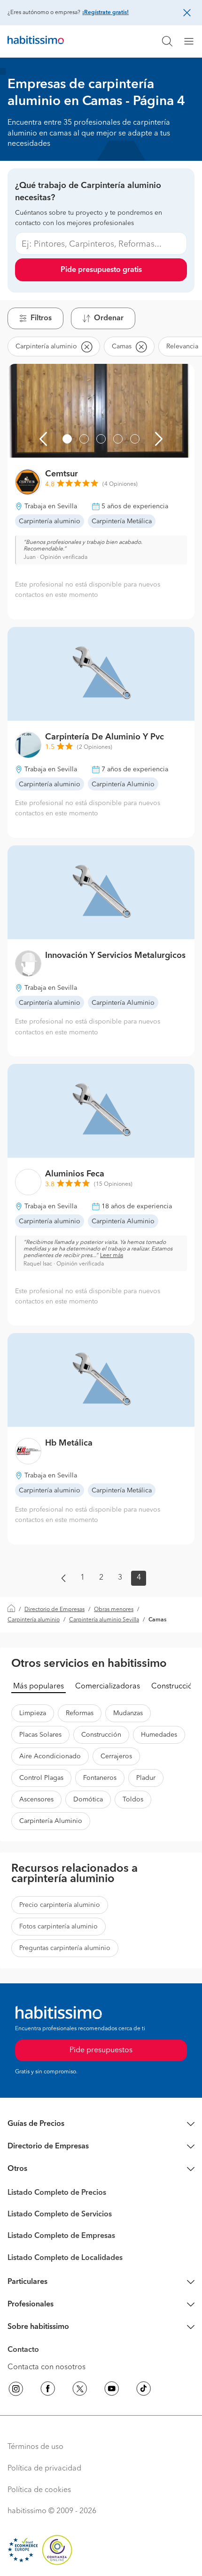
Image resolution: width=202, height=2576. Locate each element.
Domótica (88, 1800)
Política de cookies (39, 2490)
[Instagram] (16, 2390)
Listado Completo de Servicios (60, 2214)
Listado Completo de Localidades (65, 2258)
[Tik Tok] (144, 2390)
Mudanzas (128, 1713)
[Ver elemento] (67, 439)
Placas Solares (40, 1735)
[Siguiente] (159, 439)
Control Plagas (41, 1778)
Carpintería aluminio (34, 1620)
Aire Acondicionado (50, 1756)
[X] (80, 2390)
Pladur (146, 1778)
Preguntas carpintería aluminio (65, 1948)
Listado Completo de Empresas (61, 2236)
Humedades (159, 1735)
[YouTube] (112, 2390)
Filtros (41, 318)
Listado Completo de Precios (57, 2193)
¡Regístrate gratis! (105, 13)
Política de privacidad (44, 2469)
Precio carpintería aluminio (60, 1905)
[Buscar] (167, 41)
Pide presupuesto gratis (101, 270)
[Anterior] (43, 439)
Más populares (39, 1687)
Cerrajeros (116, 1756)
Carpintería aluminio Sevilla (104, 1620)
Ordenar (109, 318)
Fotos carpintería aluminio (58, 1927)
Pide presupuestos (101, 2050)
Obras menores (114, 1610)
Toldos (133, 1800)
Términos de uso (35, 2447)
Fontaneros (100, 1778)
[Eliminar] (86, 346)
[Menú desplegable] (193, 41)
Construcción (174, 1687)
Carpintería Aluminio (51, 1821)
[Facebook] (48, 2390)
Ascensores (36, 1800)
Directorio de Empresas (54, 1610)
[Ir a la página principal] (36, 41)
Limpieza (33, 1713)
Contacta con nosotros (47, 2367)
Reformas (80, 1713)
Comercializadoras (108, 1687)
